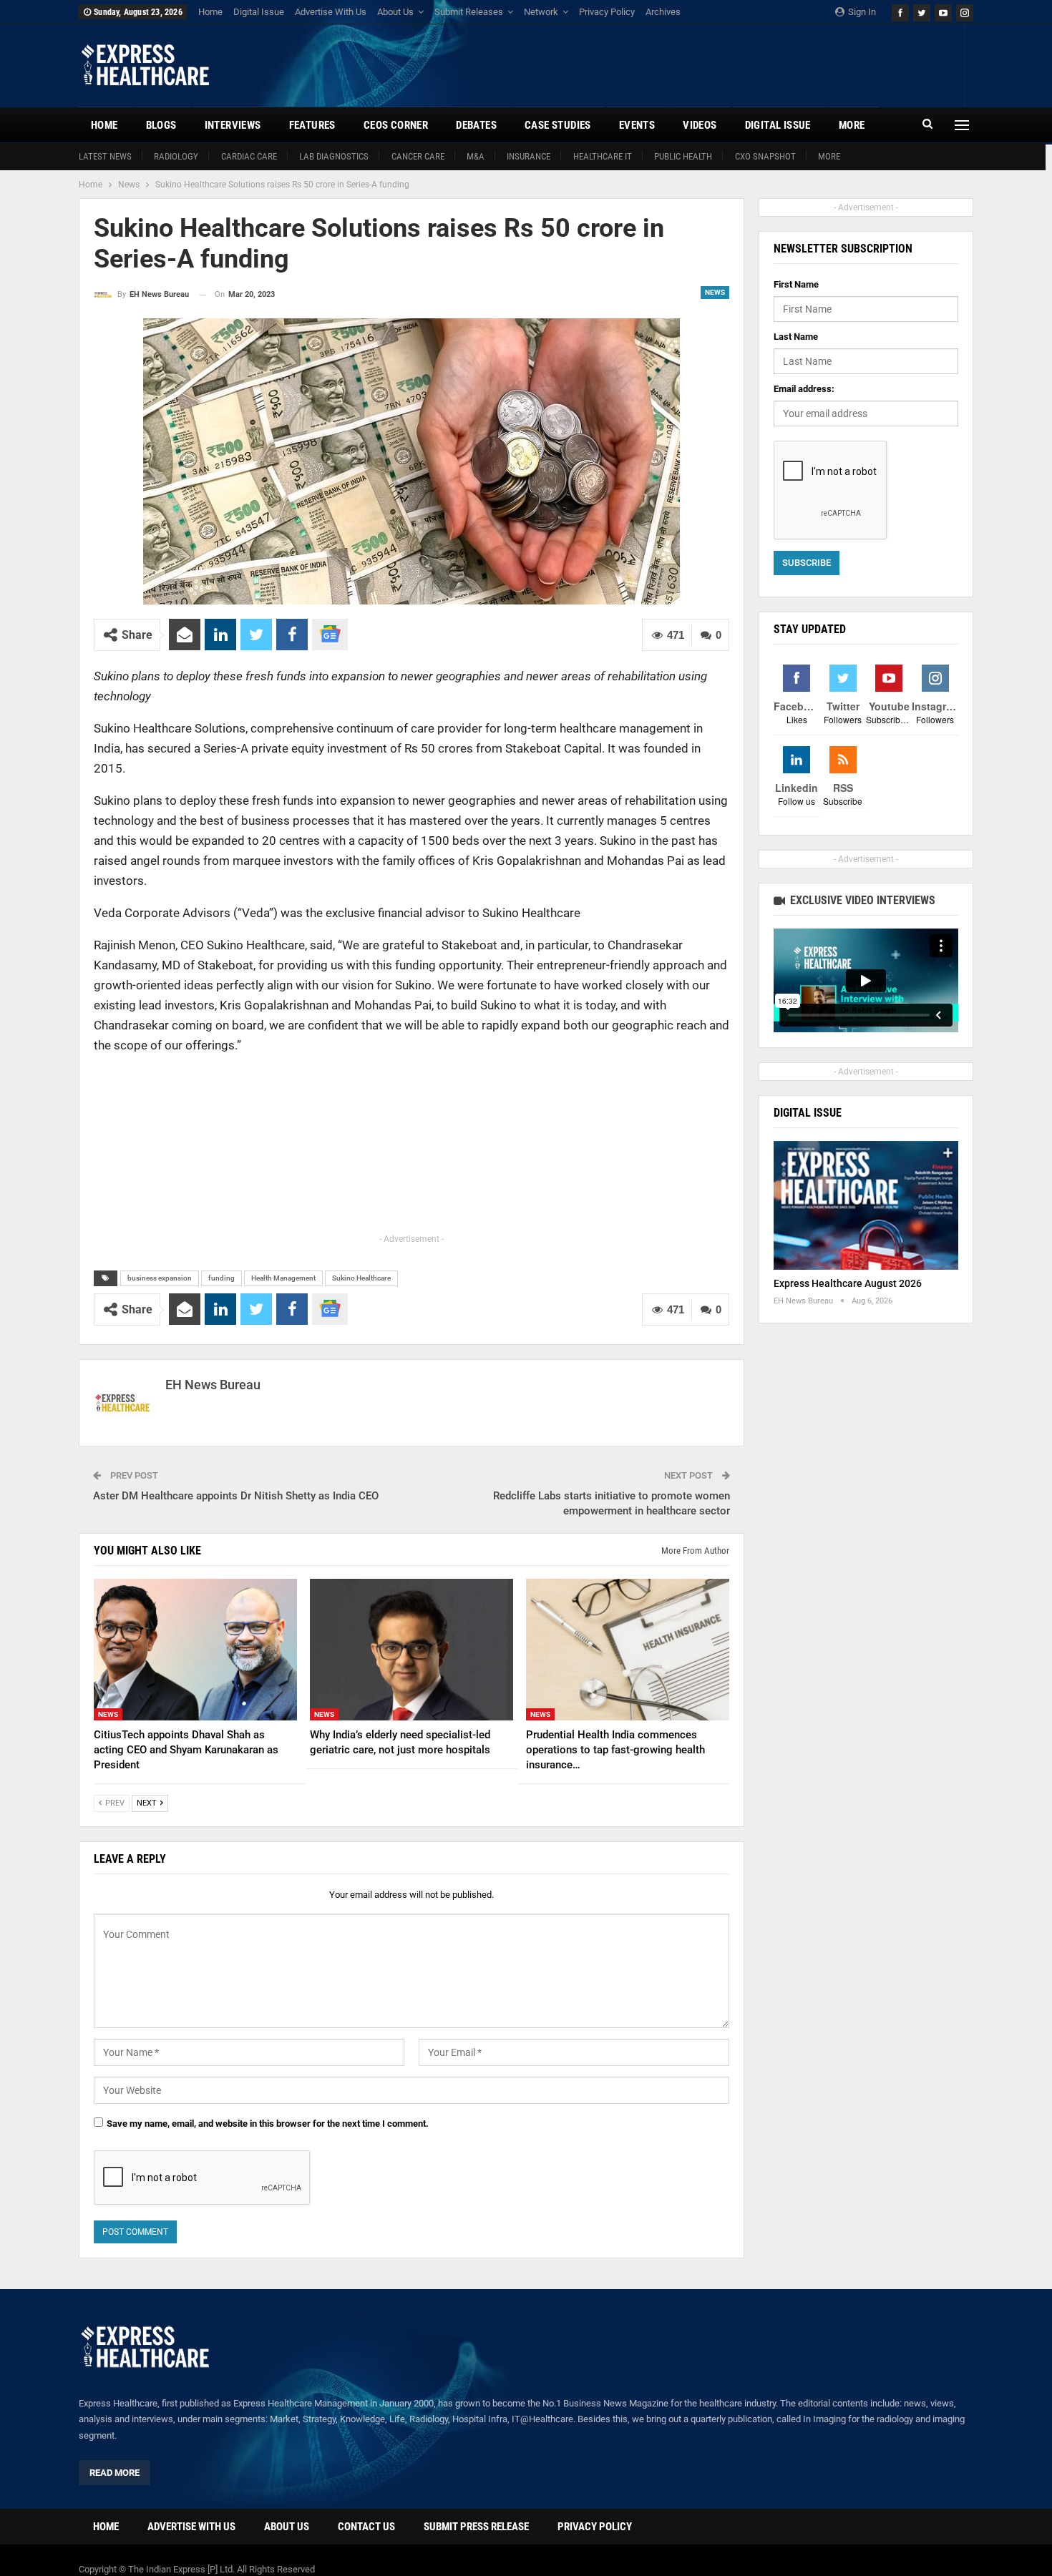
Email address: (804, 389)
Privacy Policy (607, 12)
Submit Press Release (476, 2527)
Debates (476, 125)
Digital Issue (259, 12)
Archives (663, 12)
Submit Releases (469, 12)
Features (312, 125)
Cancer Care (418, 156)
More (829, 156)
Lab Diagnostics (334, 156)
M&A (476, 156)
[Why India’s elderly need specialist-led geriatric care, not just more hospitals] (411, 1650)
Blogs (161, 125)
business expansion (160, 1278)
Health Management (283, 1278)
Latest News (105, 156)
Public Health (683, 156)
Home (210, 12)
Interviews (233, 125)
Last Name (796, 337)
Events (637, 125)
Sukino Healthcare (361, 1278)
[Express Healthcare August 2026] (866, 1206)
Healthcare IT (603, 156)
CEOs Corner (396, 125)
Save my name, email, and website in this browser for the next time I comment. (268, 2124)
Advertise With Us (331, 12)
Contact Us (366, 2527)
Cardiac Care (249, 156)
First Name (796, 284)
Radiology (176, 156)
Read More (115, 2473)
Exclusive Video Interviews (861, 900)
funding (221, 1278)
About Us (395, 12)
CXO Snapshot (765, 156)
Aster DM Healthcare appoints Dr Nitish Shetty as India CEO (236, 1496)
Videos (700, 125)
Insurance (529, 156)
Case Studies (558, 125)
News (715, 292)
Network (541, 12)
